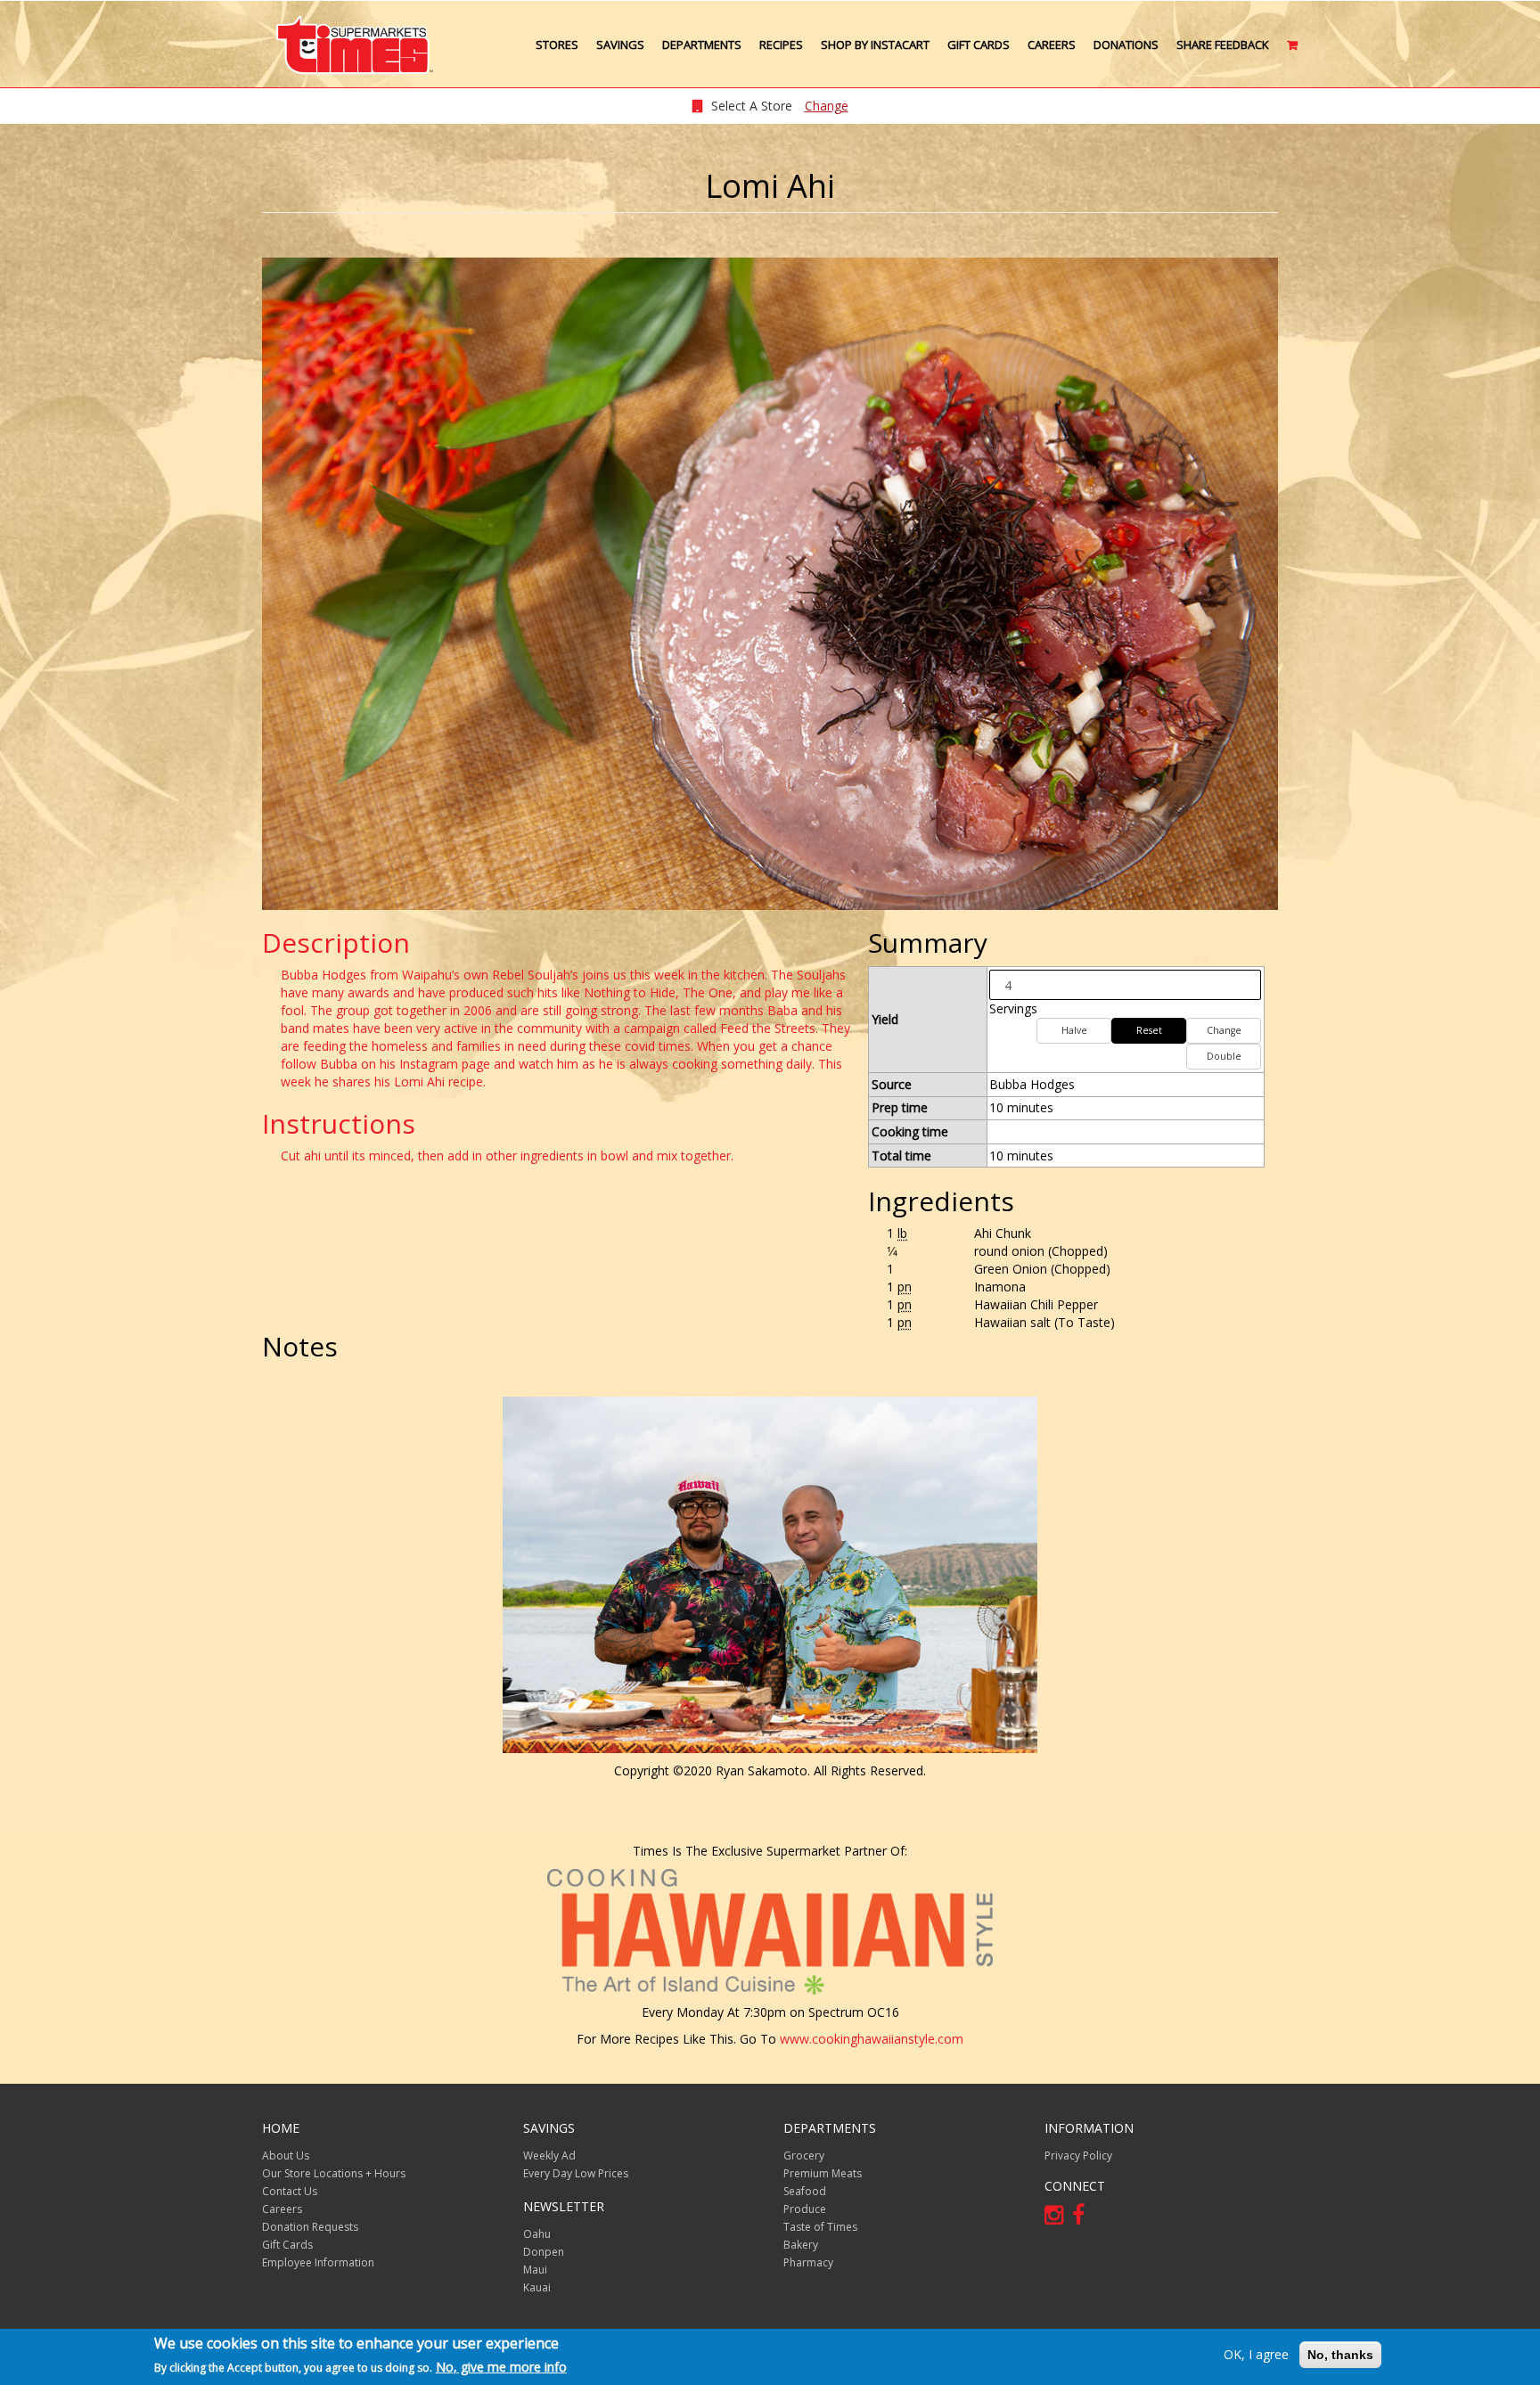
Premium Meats (823, 2173)
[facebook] (1083, 2218)
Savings (620, 45)
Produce (805, 2209)
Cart (1294, 52)
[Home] (362, 45)
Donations (1126, 45)
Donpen (544, 2252)
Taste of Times (820, 2227)
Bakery (801, 2245)
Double (1224, 1056)
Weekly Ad (549, 2156)
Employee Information (318, 2262)
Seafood (805, 2191)
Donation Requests (310, 2227)
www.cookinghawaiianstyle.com (872, 2039)
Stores (557, 45)
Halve (1074, 1030)
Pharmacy (808, 2262)
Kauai (537, 2287)
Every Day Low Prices (576, 2173)
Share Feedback (1223, 45)
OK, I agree (1256, 2354)
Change (827, 106)
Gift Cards (979, 45)
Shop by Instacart (875, 45)
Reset (1149, 1030)
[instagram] (1058, 2218)
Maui (535, 2270)
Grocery (804, 2156)
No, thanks (1340, 2355)
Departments (702, 45)
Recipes (781, 45)
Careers (1052, 45)
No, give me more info (501, 2366)
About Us (286, 2156)
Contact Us (290, 2191)
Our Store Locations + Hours (334, 2173)
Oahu (537, 2234)
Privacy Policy (1078, 2156)
